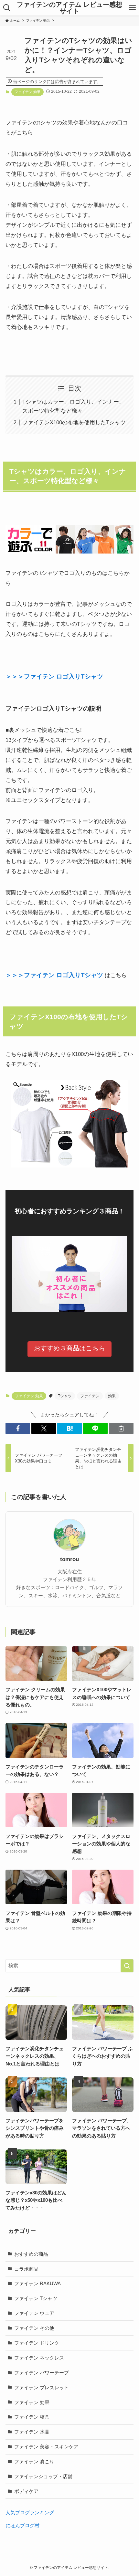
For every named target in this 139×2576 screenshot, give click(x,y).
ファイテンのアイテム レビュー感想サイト (69, 8)
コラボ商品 (26, 2269)
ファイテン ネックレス (39, 2358)
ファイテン (90, 1396)
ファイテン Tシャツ (36, 2298)
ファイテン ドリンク (37, 2343)
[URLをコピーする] (121, 1428)
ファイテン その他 (34, 2328)
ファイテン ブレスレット (42, 2387)
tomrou (69, 1559)
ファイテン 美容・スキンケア (46, 2447)
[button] (18, 1428)
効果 (112, 1396)
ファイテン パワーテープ (42, 2373)
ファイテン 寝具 (32, 2417)
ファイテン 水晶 (32, 2432)
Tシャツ (65, 1396)
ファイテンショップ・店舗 (43, 2476)
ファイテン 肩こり (34, 2461)
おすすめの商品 (31, 2254)
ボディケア (26, 2491)
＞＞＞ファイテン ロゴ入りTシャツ (54, 676)
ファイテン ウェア (34, 2313)
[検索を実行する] (127, 1966)
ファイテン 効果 (27, 92)
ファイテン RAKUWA (37, 2283)
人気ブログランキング (30, 2513)
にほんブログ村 (22, 2525)
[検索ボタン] (7, 8)
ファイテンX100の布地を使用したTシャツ (74, 422)
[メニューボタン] (132, 8)
